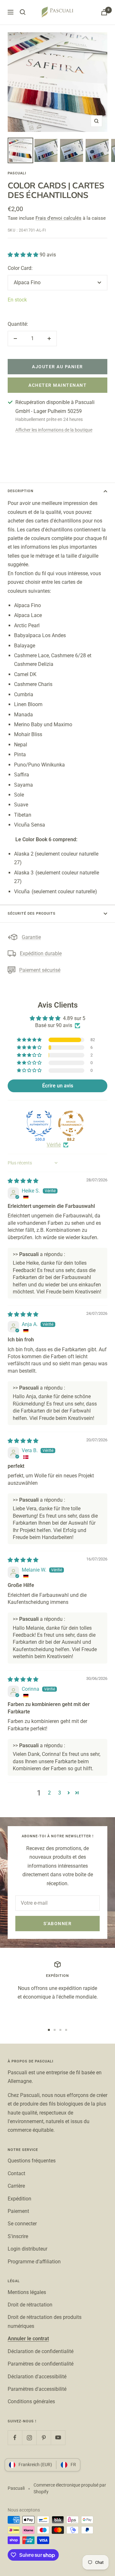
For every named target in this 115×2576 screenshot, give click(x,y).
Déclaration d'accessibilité (37, 2377)
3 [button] (60, 1793)
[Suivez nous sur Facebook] (15, 2438)
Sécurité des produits (32, 914)
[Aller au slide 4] (66, 2030)
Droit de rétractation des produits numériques (45, 2321)
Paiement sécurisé (40, 970)
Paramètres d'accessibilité (37, 2389)
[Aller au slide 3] (60, 2030)
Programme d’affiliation (34, 2262)
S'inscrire (18, 2236)
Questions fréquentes (32, 2161)
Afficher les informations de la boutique (54, 430)
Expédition (19, 2199)
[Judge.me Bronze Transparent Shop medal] (71, 1124)
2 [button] (49, 1793)
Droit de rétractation (30, 2305)
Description (21, 491)
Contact (16, 2173)
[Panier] (104, 12)
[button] (24, 255)
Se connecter (22, 2224)
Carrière (16, 2186)
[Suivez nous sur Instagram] (29, 2438)
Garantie (31, 937)
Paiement (18, 2211)
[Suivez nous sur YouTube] (58, 2438)
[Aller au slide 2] (55, 2030)
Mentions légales (27, 2292)
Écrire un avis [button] (58, 1086)
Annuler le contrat (28, 2339)
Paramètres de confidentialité (41, 2364)
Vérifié (54, 1145)
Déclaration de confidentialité (41, 2351)
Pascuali (17, 173)
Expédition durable (41, 953)
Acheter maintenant (57, 385)
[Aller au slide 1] (49, 2030)
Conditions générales (31, 2401)
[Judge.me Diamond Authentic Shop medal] (39, 1124)
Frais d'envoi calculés (58, 218)
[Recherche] (23, 12)
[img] (23, 1181)
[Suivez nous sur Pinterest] (44, 2438)
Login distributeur (27, 2249)
